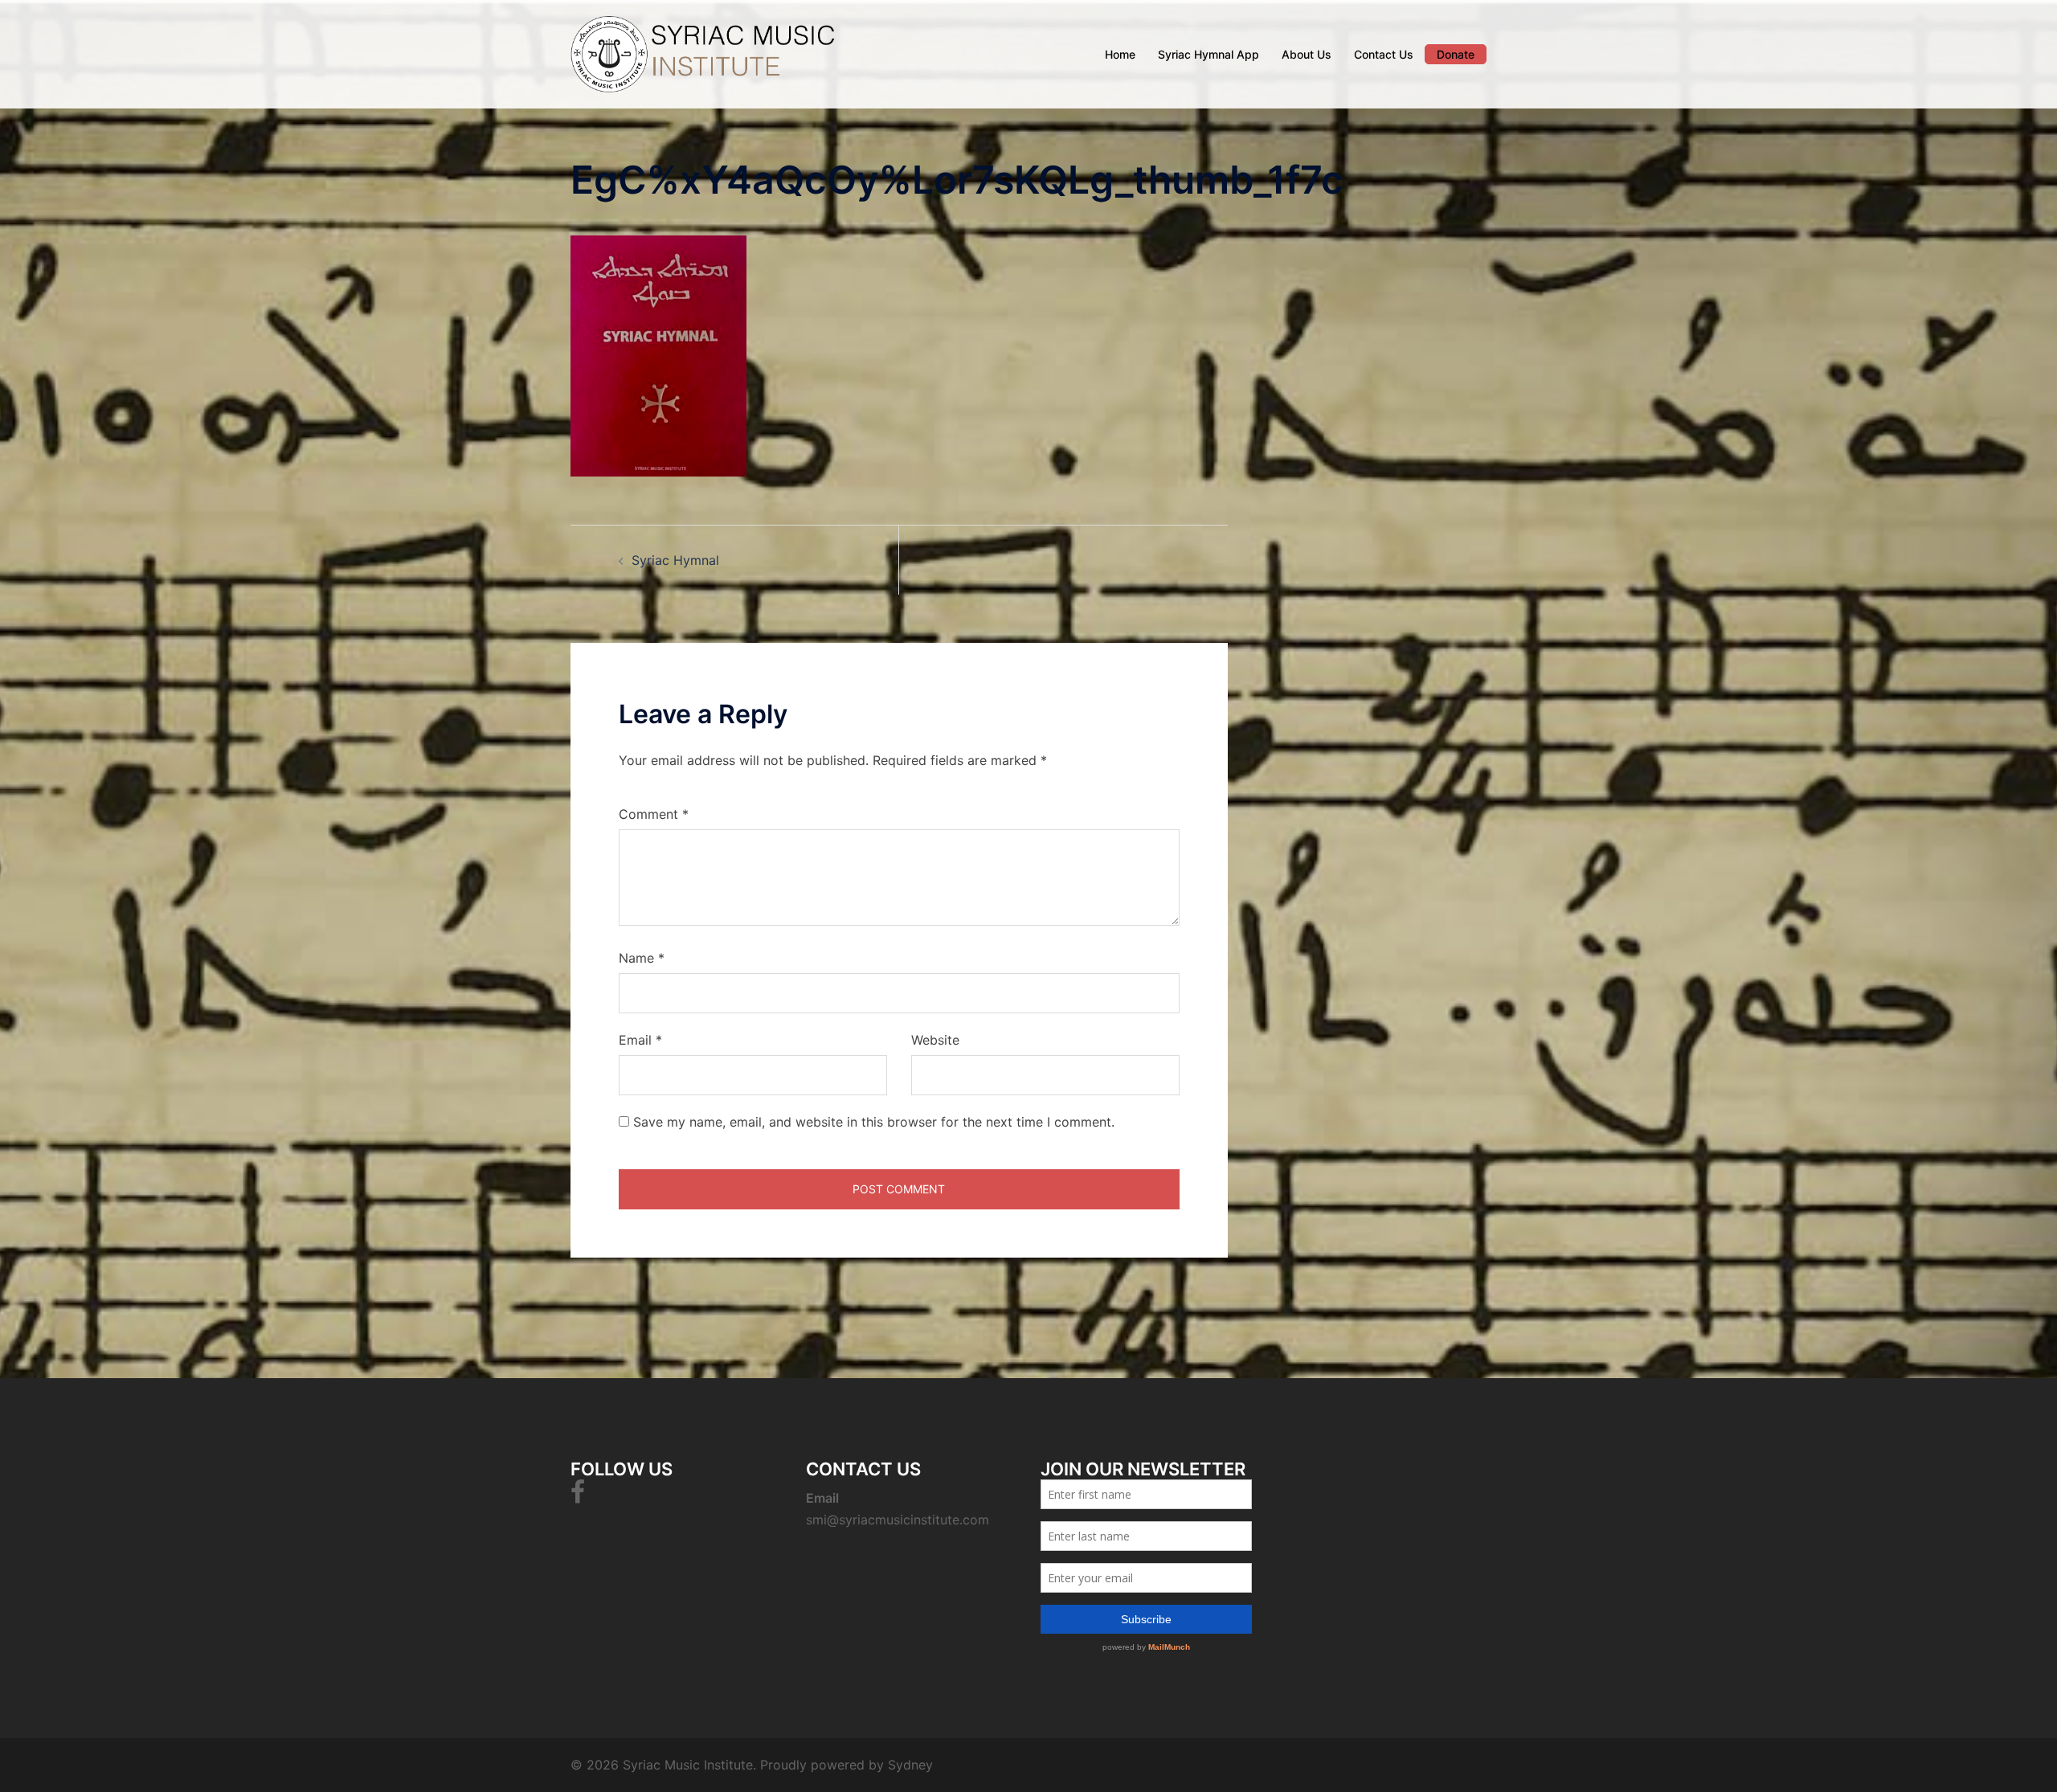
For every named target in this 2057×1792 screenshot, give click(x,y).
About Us (1307, 54)
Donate (1456, 54)
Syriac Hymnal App (1208, 54)
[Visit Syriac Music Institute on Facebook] (578, 1496)
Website (935, 1040)
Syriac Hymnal (675, 560)
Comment (654, 814)
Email (640, 1040)
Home (1120, 54)
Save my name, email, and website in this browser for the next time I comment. (874, 1122)
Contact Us (1384, 54)
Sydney (910, 1765)
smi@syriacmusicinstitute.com (898, 1520)
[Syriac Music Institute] (715, 53)
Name (642, 958)
